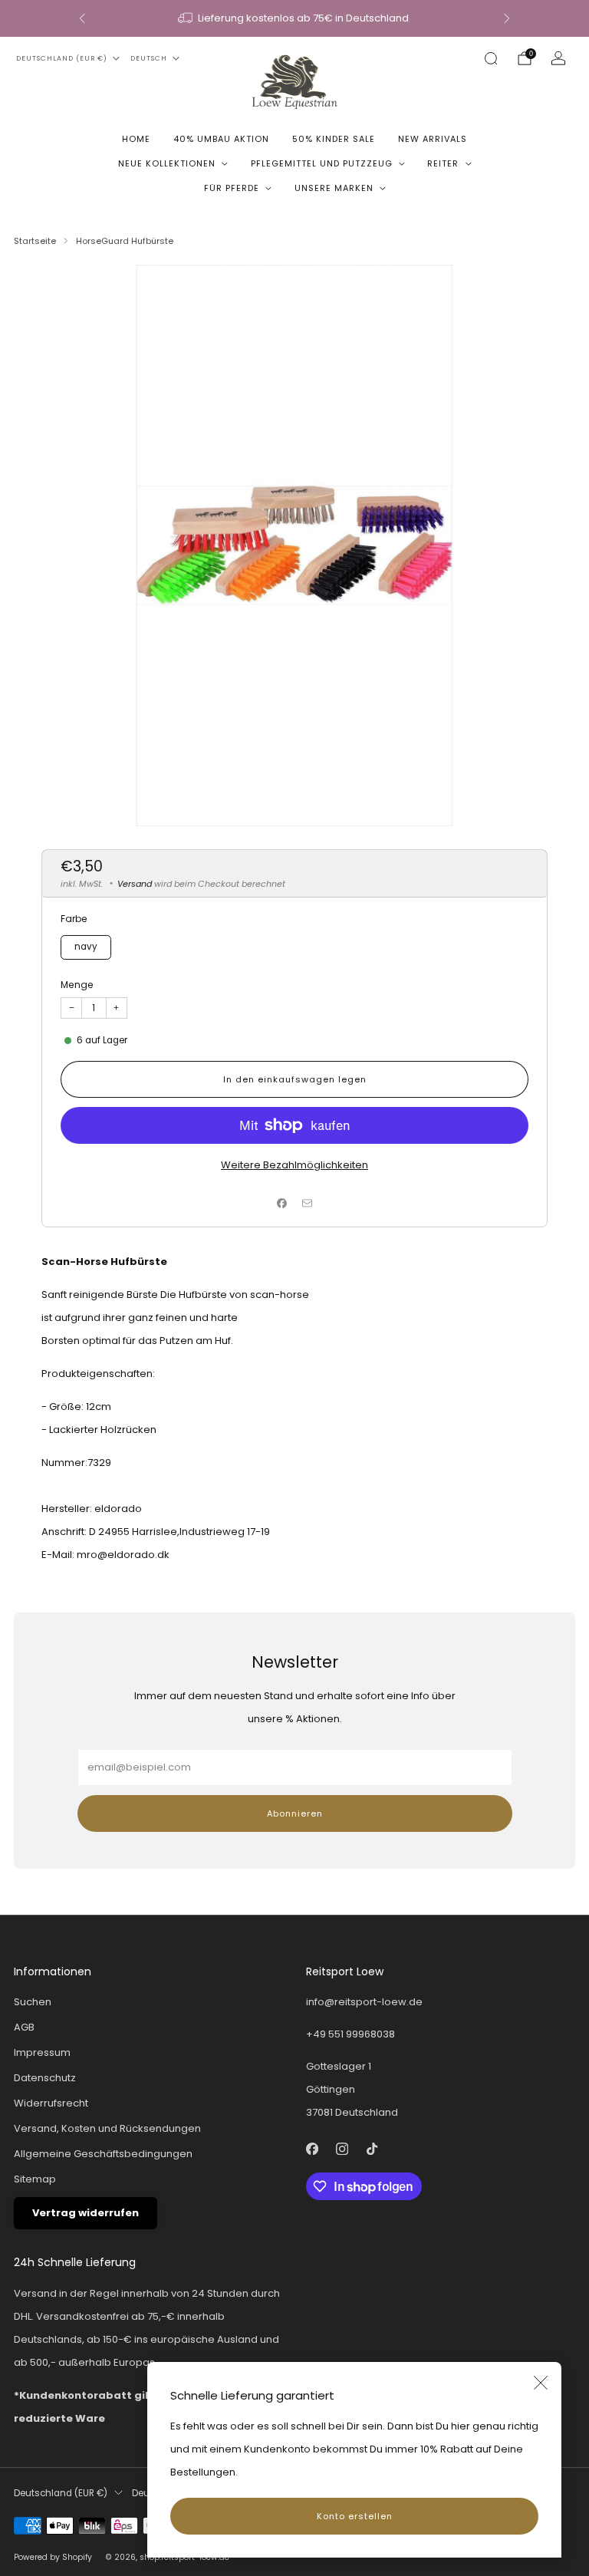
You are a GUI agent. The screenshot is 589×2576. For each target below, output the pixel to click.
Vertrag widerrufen (86, 2213)
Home (136, 139)
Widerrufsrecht (51, 2103)
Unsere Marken (334, 188)
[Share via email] (308, 1203)
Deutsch (149, 58)
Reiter (443, 163)
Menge (77, 985)
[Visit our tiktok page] (372, 2148)
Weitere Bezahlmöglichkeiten (294, 1165)
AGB (24, 2027)
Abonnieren (295, 1813)
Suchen (33, 2002)
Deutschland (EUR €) (62, 58)
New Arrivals (433, 139)
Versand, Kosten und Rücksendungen (107, 2128)
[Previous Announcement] (82, 18)
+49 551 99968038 (350, 2034)
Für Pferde (232, 188)
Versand (135, 884)
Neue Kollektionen (167, 163)
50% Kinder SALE (334, 139)
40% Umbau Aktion (221, 139)
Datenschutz (45, 2078)
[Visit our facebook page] (312, 2148)
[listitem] (294, 18)
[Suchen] (491, 58)
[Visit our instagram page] (342, 2148)
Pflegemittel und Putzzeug (322, 163)
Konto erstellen (355, 2516)
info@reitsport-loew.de (364, 2002)
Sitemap (35, 2179)
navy (86, 947)
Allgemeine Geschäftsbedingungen (103, 2154)
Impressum (42, 2052)
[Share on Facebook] (282, 1203)
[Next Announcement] (507, 18)
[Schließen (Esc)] (541, 2383)
